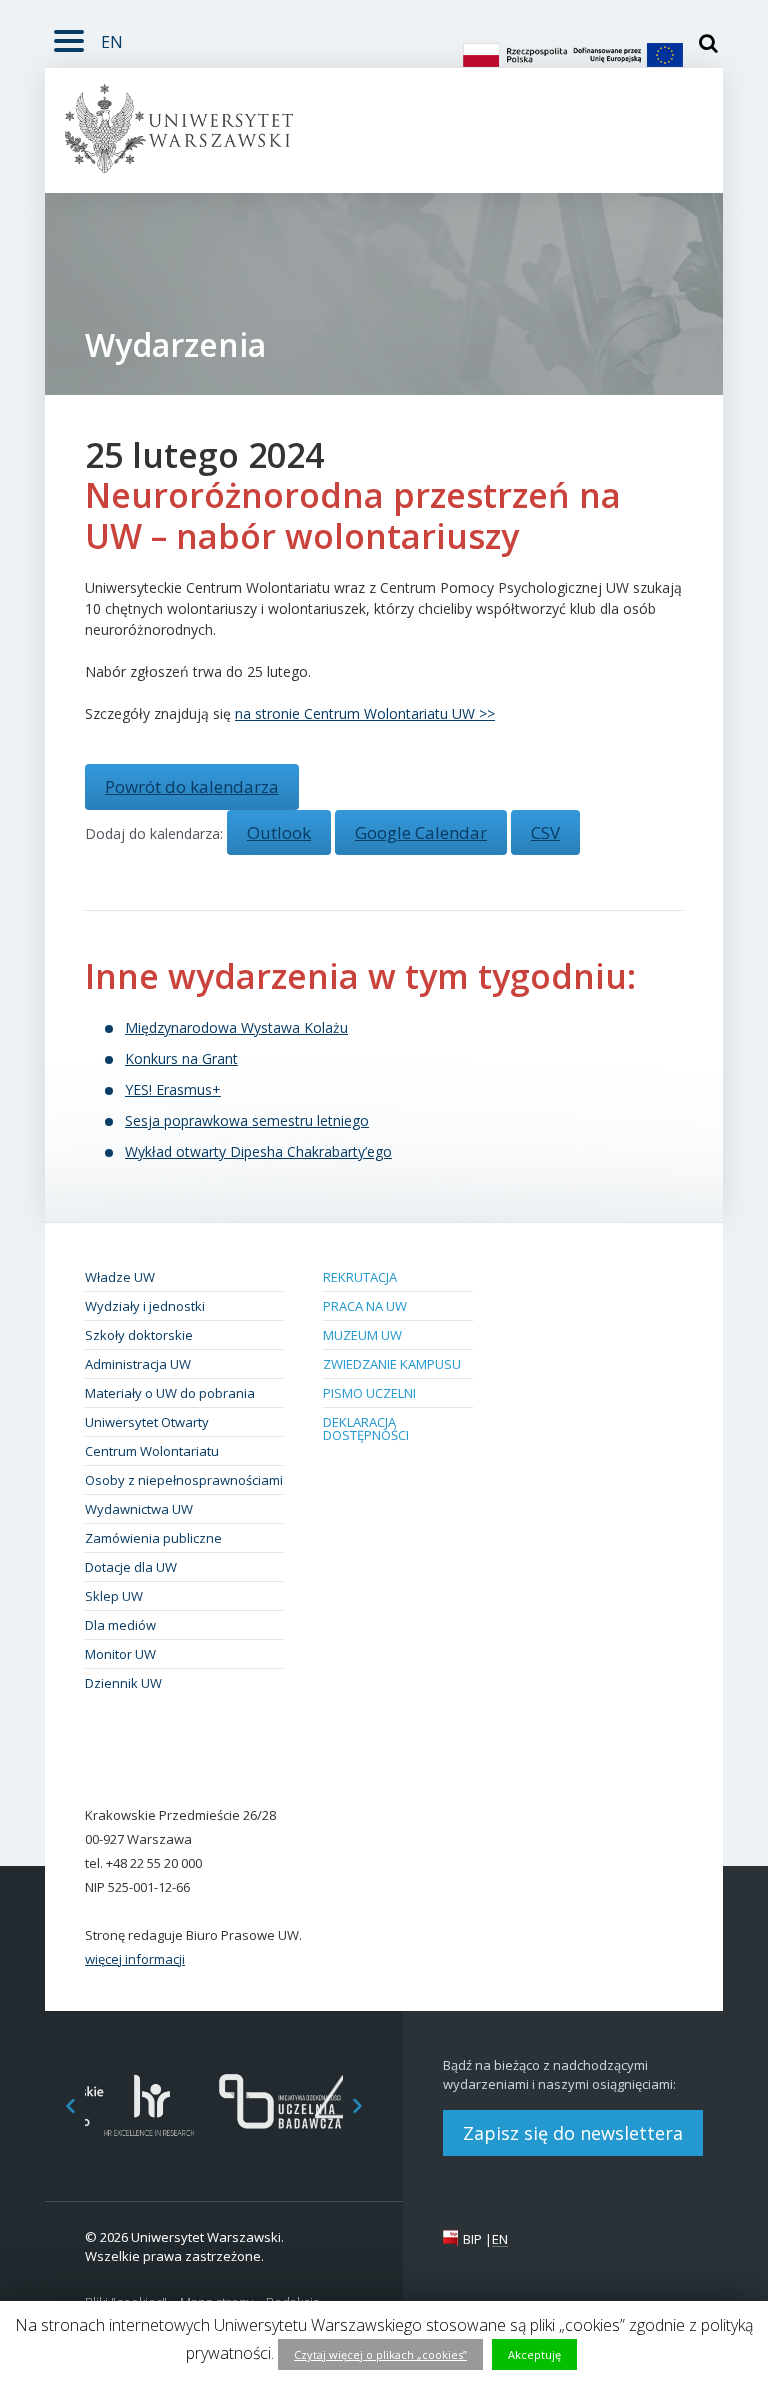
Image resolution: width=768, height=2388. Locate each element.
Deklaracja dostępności (366, 1428)
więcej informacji (135, 1959)
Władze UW (120, 1277)
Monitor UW (120, 1654)
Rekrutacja (360, 1277)
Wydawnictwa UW (139, 1509)
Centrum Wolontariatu (152, 1451)
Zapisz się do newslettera (573, 2133)
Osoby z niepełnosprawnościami (184, 1480)
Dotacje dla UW (131, 1567)
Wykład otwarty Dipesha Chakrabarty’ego (258, 1151)
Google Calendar (421, 832)
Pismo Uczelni (369, 1393)
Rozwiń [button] (69, 37)
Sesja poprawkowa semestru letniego (247, 1120)
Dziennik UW (123, 1683)
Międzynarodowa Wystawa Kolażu (236, 1027)
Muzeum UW (362, 1335)
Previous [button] (60, 2105)
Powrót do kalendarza (192, 786)
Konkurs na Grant (181, 1058)
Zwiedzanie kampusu (392, 1364)
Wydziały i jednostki (145, 1306)
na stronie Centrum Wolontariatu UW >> (365, 713)
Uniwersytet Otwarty (147, 1422)
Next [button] (368, 2105)
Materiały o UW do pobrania (170, 1393)
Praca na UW (365, 1306)
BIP (472, 2239)
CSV (545, 832)
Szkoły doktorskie (139, 1335)
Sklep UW (114, 1596)
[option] (149, 2105)
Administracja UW (138, 1364)
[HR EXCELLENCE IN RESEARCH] (149, 2105)
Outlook (279, 832)
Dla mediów (120, 1625)
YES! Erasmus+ (173, 1089)
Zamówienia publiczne (153, 1538)
